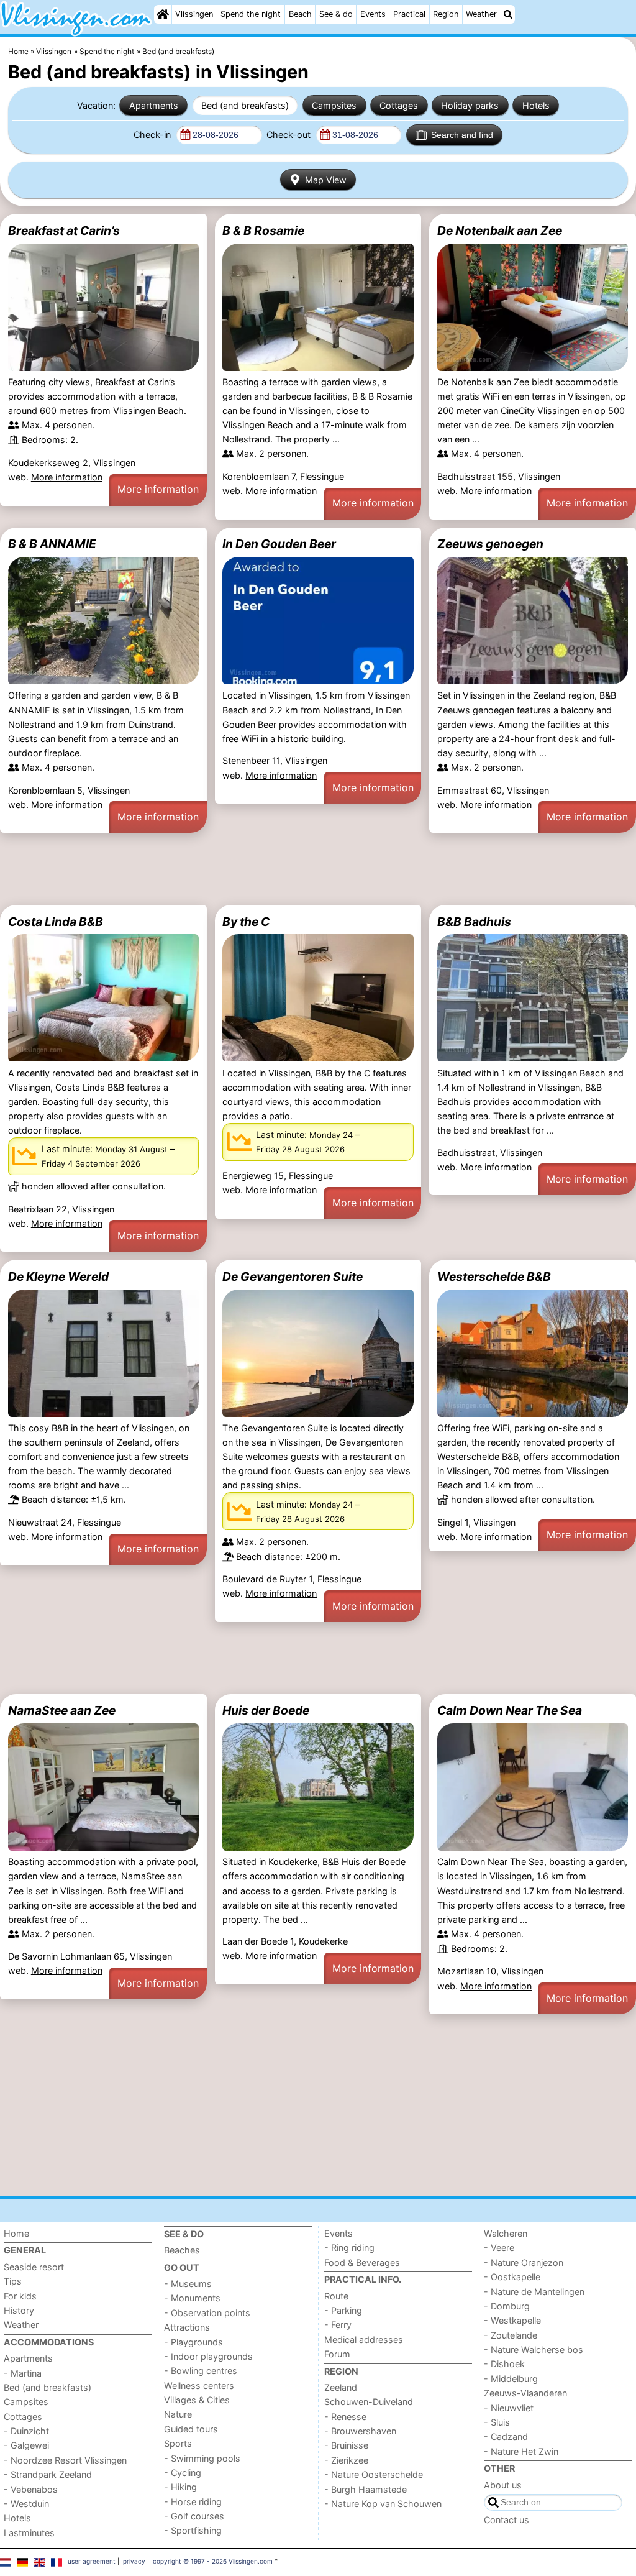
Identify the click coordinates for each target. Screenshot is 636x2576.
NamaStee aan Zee (62, 1710)
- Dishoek (504, 2364)
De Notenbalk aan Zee (500, 231)
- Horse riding (193, 2502)
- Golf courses (194, 2516)
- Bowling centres (201, 2371)
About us (503, 2485)
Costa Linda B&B (56, 922)
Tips (13, 2281)
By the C (246, 922)
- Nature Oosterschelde (374, 2474)
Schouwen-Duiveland (369, 2402)
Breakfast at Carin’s (64, 231)
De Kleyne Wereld (58, 1277)
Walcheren (506, 2233)
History (19, 2310)
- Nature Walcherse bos (534, 2349)
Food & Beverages (362, 2262)
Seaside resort (34, 2267)
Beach (300, 14)
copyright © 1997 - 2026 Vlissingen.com (213, 2561)
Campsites (334, 105)
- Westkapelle (512, 2320)
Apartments (154, 105)
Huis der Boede (266, 1710)
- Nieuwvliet (509, 2408)
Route (336, 2296)
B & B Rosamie (263, 231)
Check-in (153, 135)
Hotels (536, 105)
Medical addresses (364, 2340)
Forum (337, 2354)
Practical (409, 14)
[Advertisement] (318, 869)
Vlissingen (194, 14)
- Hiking (180, 2487)
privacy (134, 2561)
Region (446, 14)
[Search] (508, 14)
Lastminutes (29, 2533)
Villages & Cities (197, 2400)
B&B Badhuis (474, 922)
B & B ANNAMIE (52, 544)
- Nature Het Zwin (521, 2451)
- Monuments (192, 2298)
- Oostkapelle (512, 2277)
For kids (20, 2296)
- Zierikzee (346, 2460)
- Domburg (507, 2306)
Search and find (462, 135)
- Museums (188, 2284)
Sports (178, 2443)
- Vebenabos (31, 2489)
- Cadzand (506, 2436)
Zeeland (341, 2387)
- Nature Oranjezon (524, 2262)
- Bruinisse (346, 2445)
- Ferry (338, 2325)
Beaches (182, 2250)
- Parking (343, 2310)
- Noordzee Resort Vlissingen (65, 2460)
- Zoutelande (511, 2335)
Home (16, 2233)
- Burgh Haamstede (366, 2489)
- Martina (23, 2373)
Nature (178, 2414)
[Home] (163, 14)
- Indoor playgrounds (208, 2356)
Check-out (290, 135)
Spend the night (251, 14)
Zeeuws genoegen (490, 544)
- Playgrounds (193, 2342)
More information (67, 477)
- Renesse (345, 2417)
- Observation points (207, 2313)
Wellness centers (199, 2386)
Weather (481, 14)
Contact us (507, 2520)
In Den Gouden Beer (279, 544)
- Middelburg (511, 2379)
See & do (336, 14)
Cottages (399, 105)
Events (373, 14)
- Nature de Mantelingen (534, 2292)
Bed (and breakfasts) (245, 105)
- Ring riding (349, 2248)
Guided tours (191, 2429)
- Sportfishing (193, 2530)
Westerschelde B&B (494, 1277)
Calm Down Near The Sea (510, 1710)
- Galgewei (26, 2445)
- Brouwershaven (360, 2431)
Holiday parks (470, 105)
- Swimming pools (202, 2458)
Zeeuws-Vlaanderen (525, 2393)
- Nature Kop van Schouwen (383, 2504)
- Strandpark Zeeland (48, 2474)
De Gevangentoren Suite (293, 1277)
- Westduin (26, 2504)
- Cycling (183, 2473)
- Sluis (497, 2422)
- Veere (499, 2248)
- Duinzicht (26, 2431)
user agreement (92, 2561)
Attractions (187, 2327)
